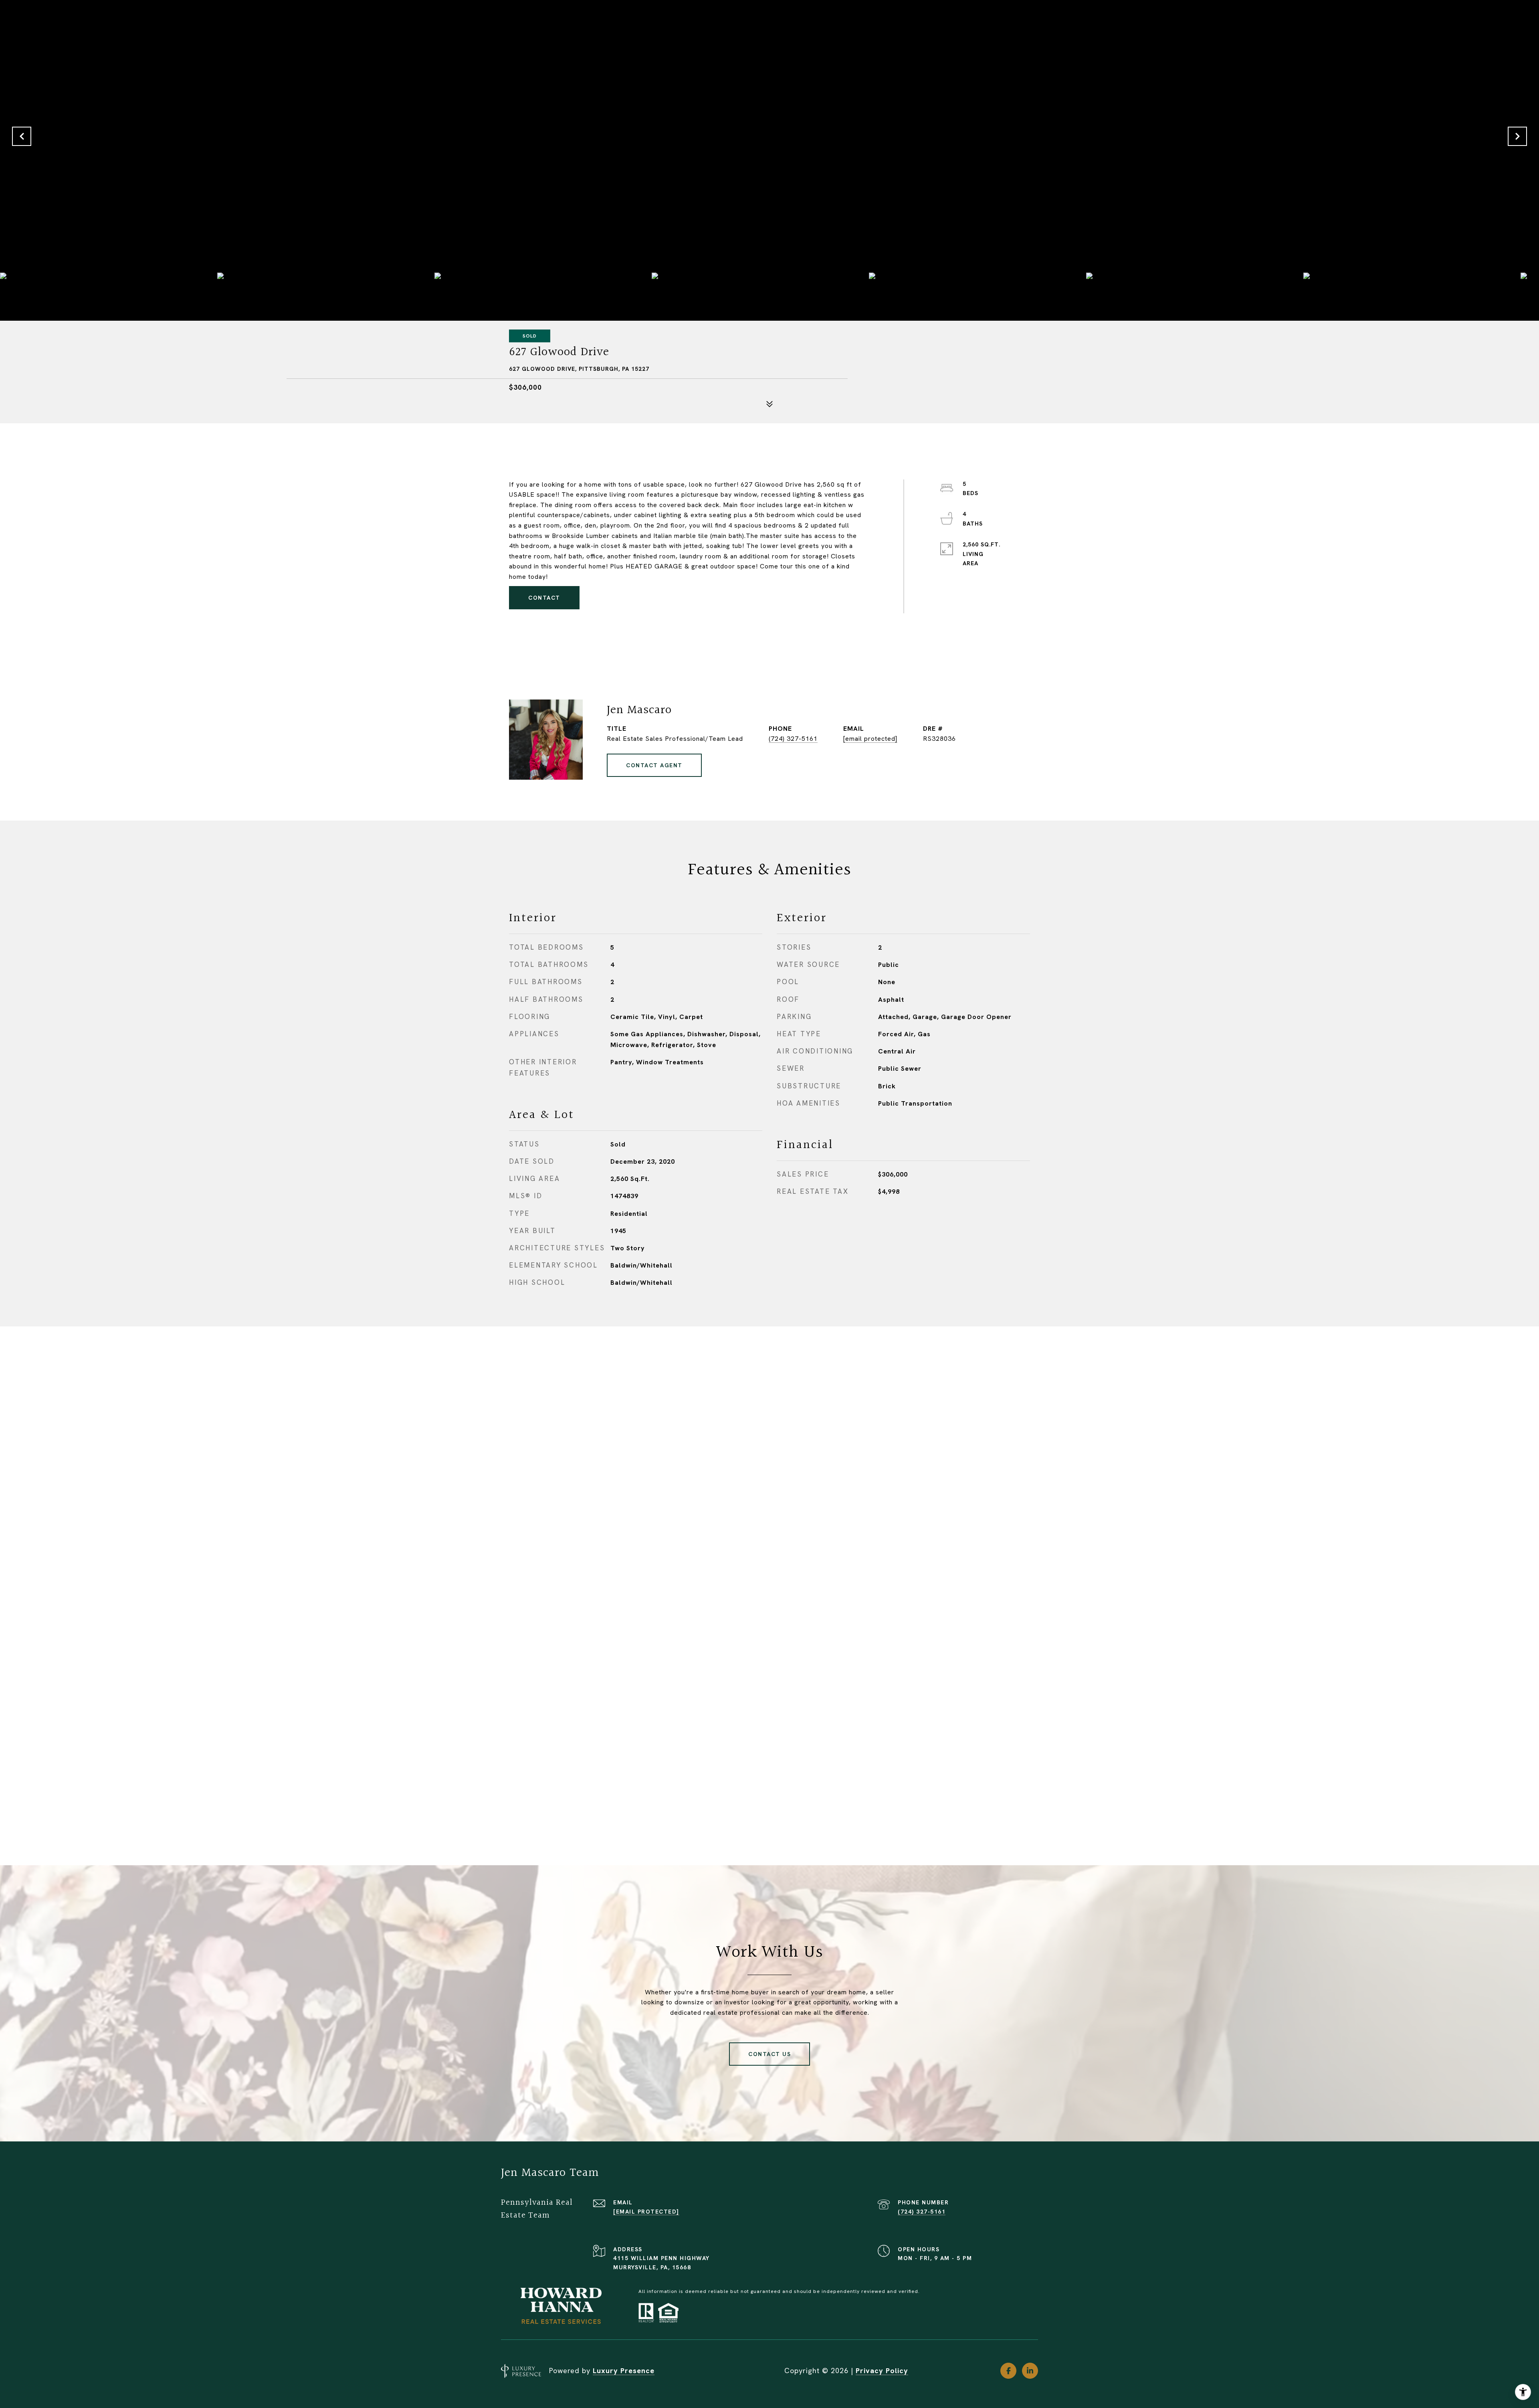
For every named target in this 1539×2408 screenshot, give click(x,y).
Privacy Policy (882, 2371)
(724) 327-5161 (793, 739)
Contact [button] (544, 598)
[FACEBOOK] (1008, 2371)
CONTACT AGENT (654, 765)
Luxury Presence (624, 2371)
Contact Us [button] (769, 2054)
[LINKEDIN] (1030, 2371)
